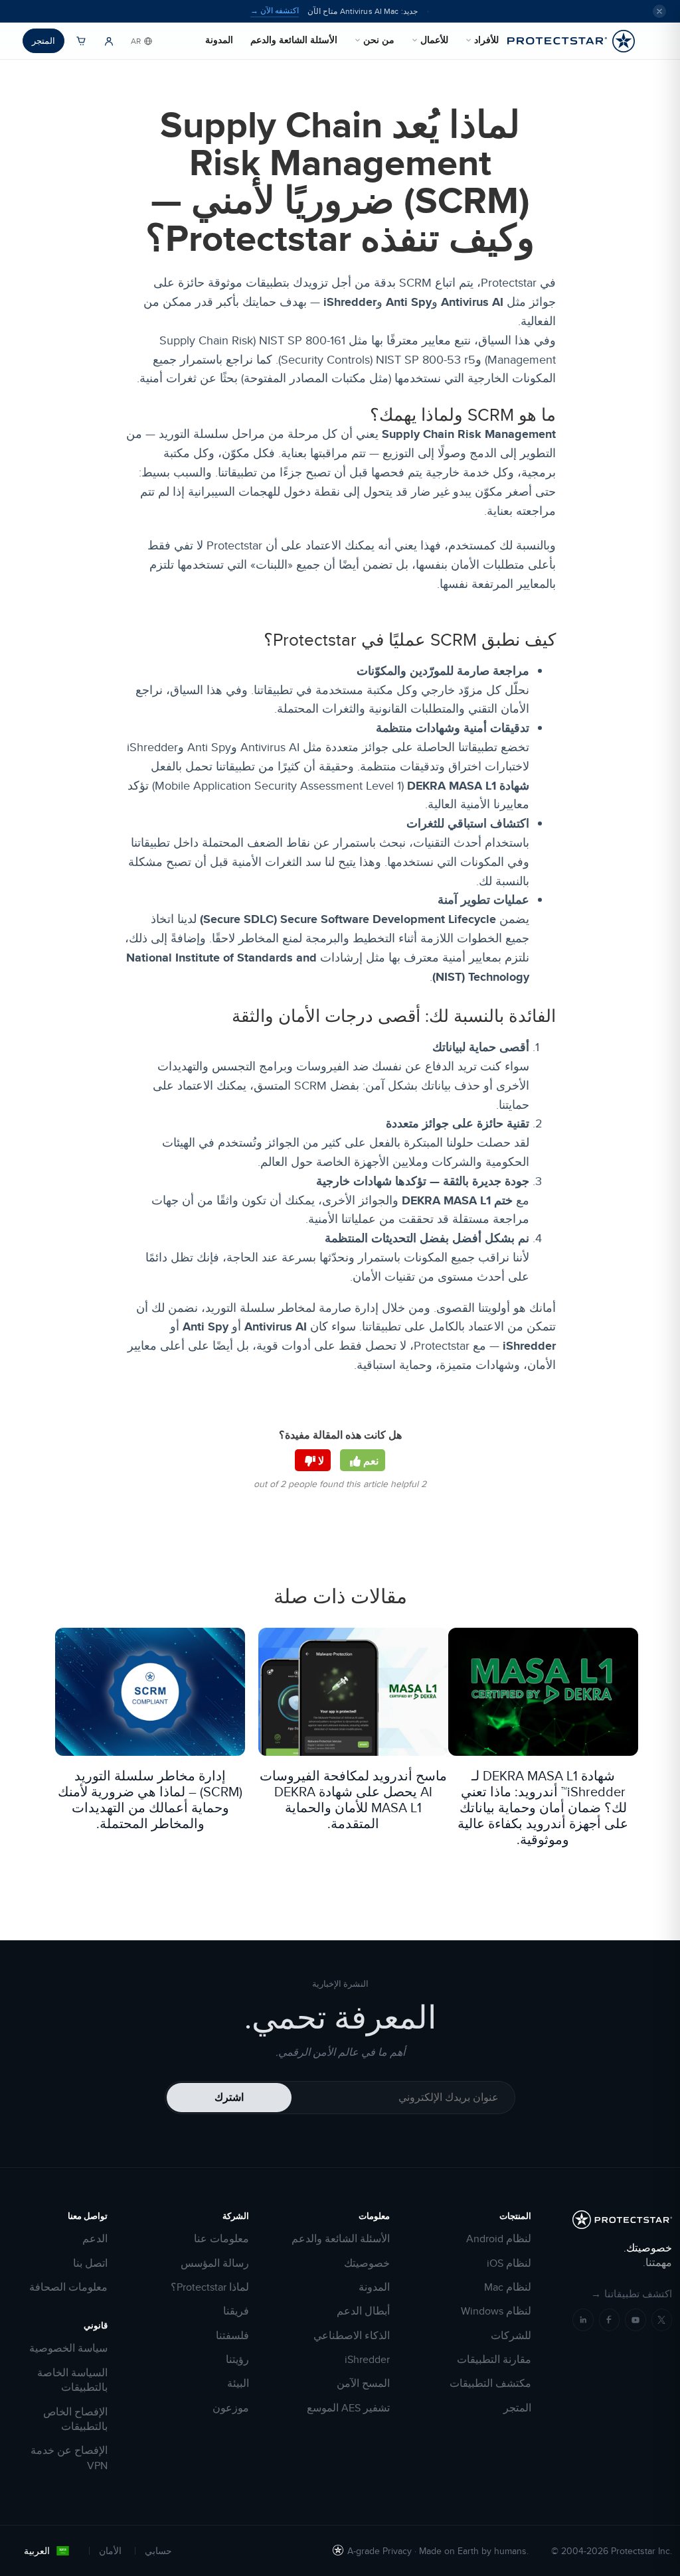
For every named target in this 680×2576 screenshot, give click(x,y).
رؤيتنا (237, 2360)
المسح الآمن (363, 2384)
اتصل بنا (90, 2263)
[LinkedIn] (583, 2320)
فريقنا (236, 2311)
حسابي (158, 2551)
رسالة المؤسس (215, 2263)
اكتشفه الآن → (275, 11)
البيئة (238, 2384)
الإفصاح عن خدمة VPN (69, 2458)
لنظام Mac (508, 2287)
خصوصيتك (367, 2263)
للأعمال (434, 40)
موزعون (231, 2408)
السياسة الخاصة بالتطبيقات (72, 2380)
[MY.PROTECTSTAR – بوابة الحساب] (109, 41)
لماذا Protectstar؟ (210, 2287)
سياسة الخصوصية (68, 2348)
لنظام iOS (509, 2263)
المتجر (43, 40)
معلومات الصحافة (68, 2287)
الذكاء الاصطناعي (352, 2336)
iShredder (367, 2360)
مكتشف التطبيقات (490, 2384)
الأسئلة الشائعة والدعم (294, 40)
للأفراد (486, 40)
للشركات (511, 2336)
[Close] (659, 11)
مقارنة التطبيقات (494, 2360)
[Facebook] (610, 2320)
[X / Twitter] (662, 2320)
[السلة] (81, 41)
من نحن (379, 40)
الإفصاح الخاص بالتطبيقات (75, 2419)
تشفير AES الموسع (348, 2408)
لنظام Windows (496, 2311)
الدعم (95, 2239)
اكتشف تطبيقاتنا (632, 2294)
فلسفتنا (232, 2336)
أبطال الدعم (363, 2311)
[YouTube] (636, 2320)
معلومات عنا (221, 2239)
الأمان (110, 2551)
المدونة (219, 40)
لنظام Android (499, 2239)
